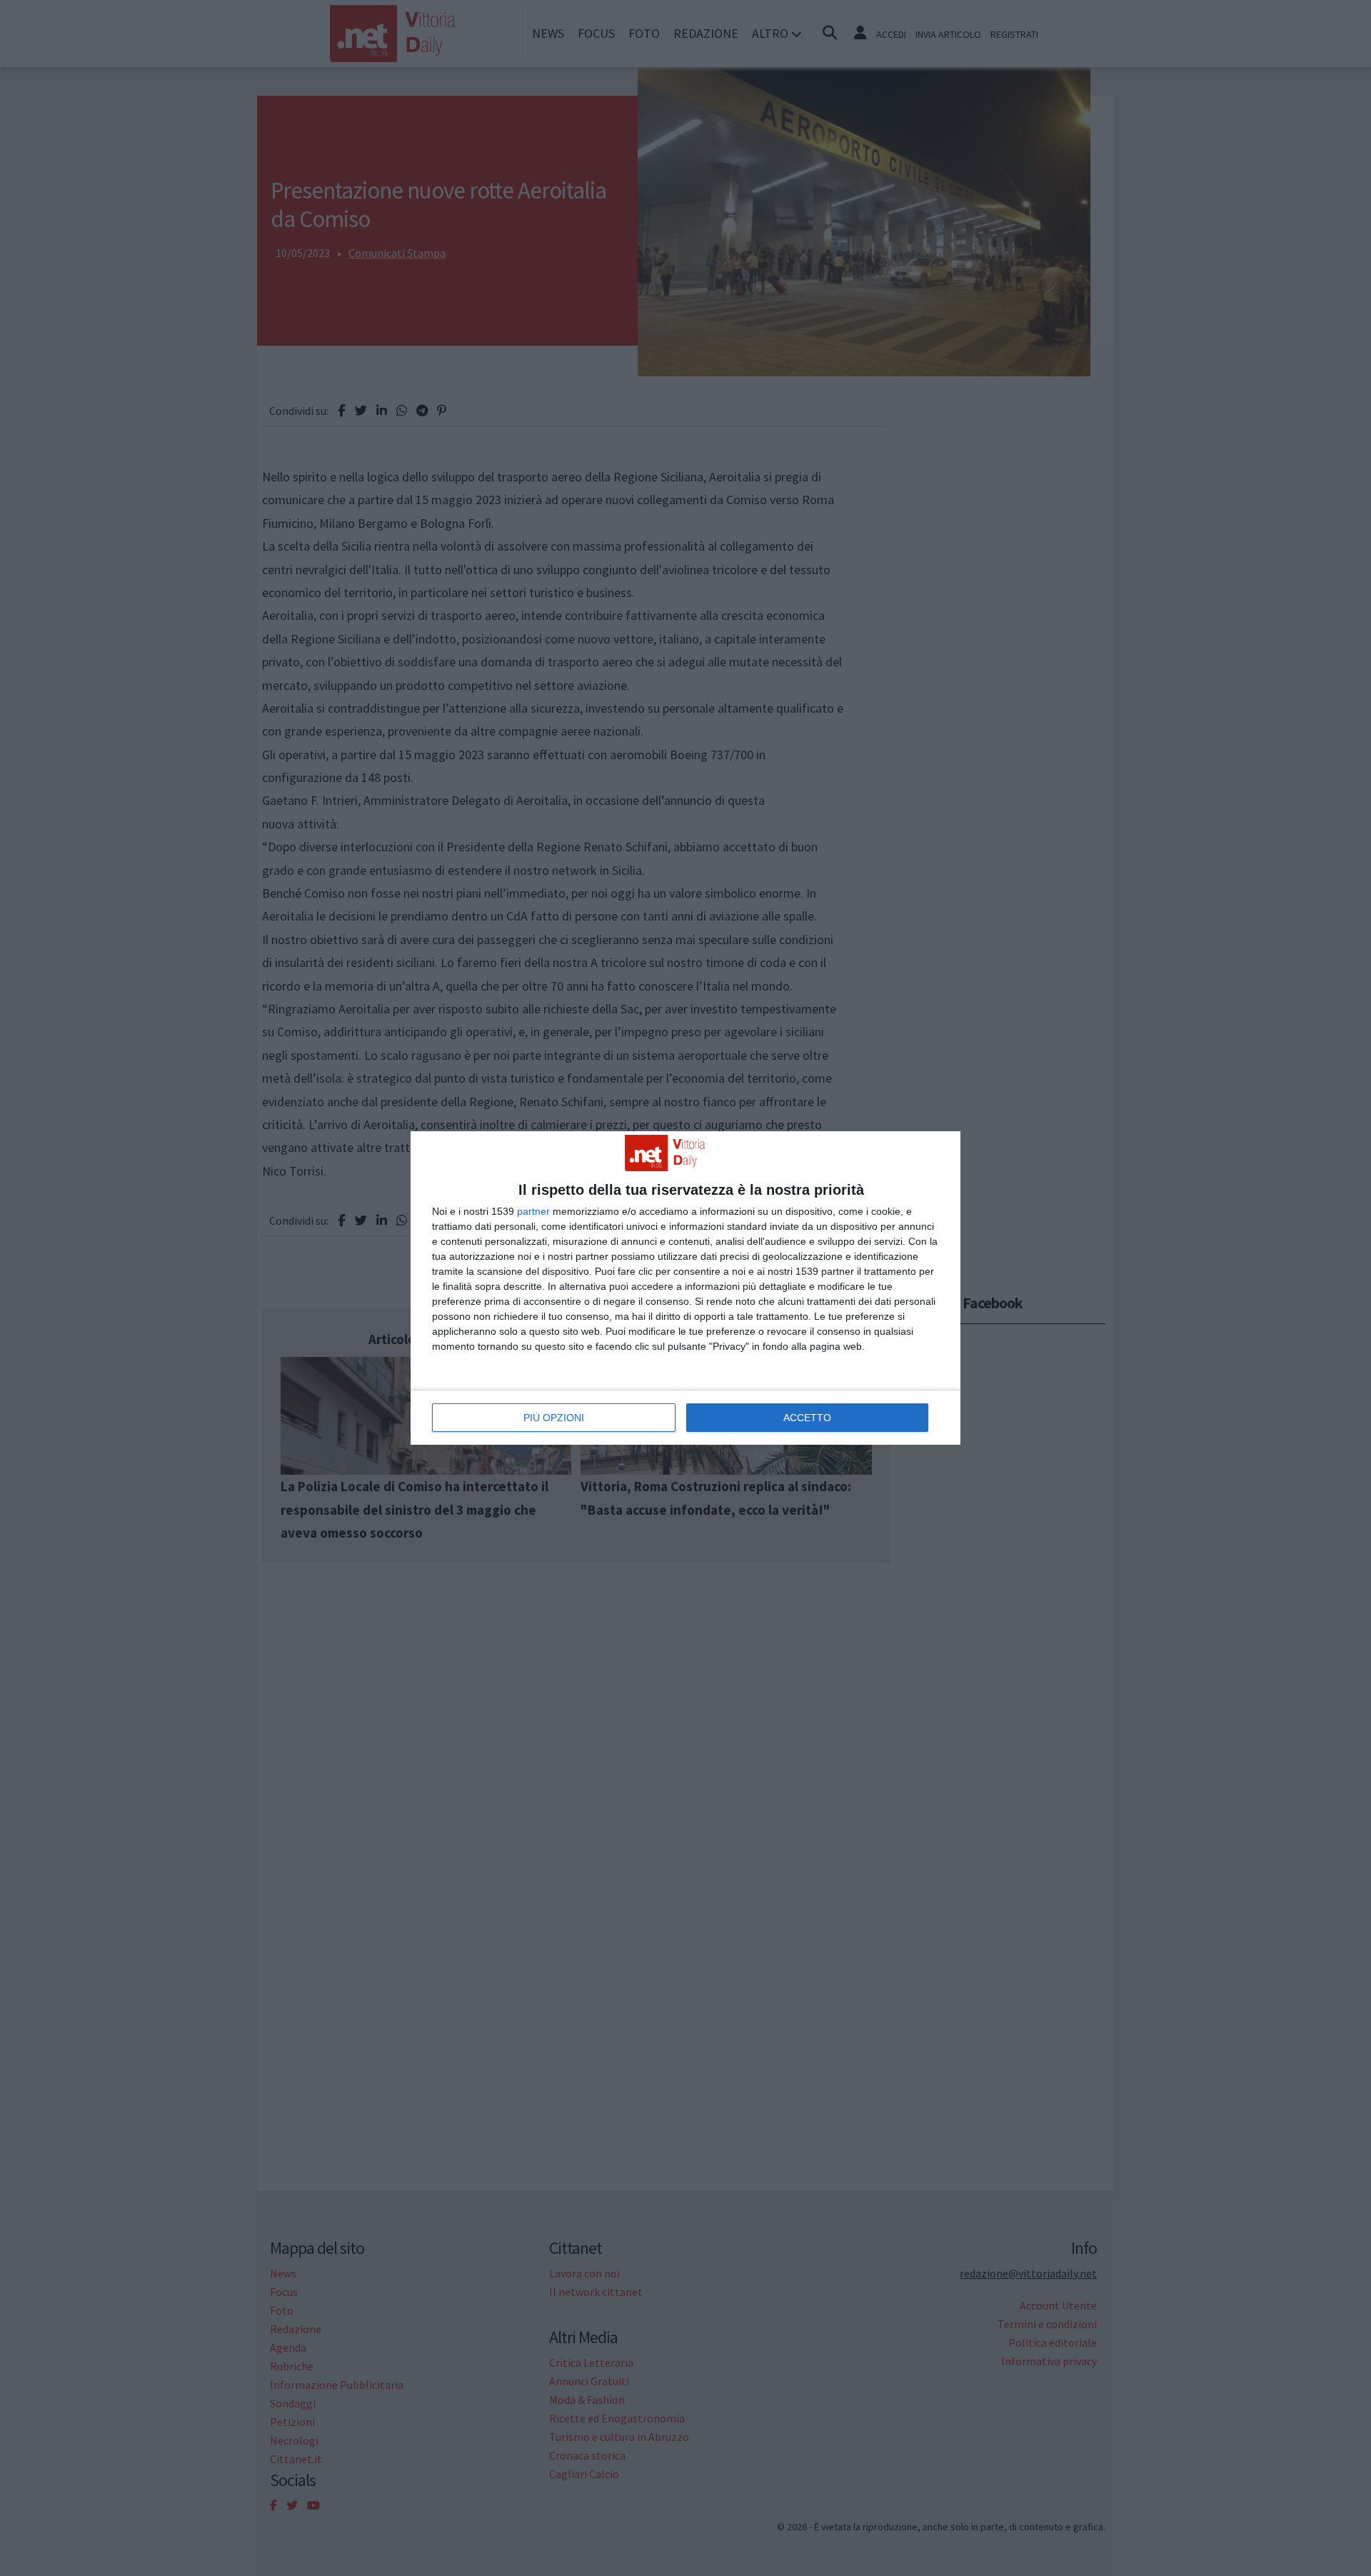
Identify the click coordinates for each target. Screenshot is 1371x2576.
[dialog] (685, 1288)
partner (533, 1211)
